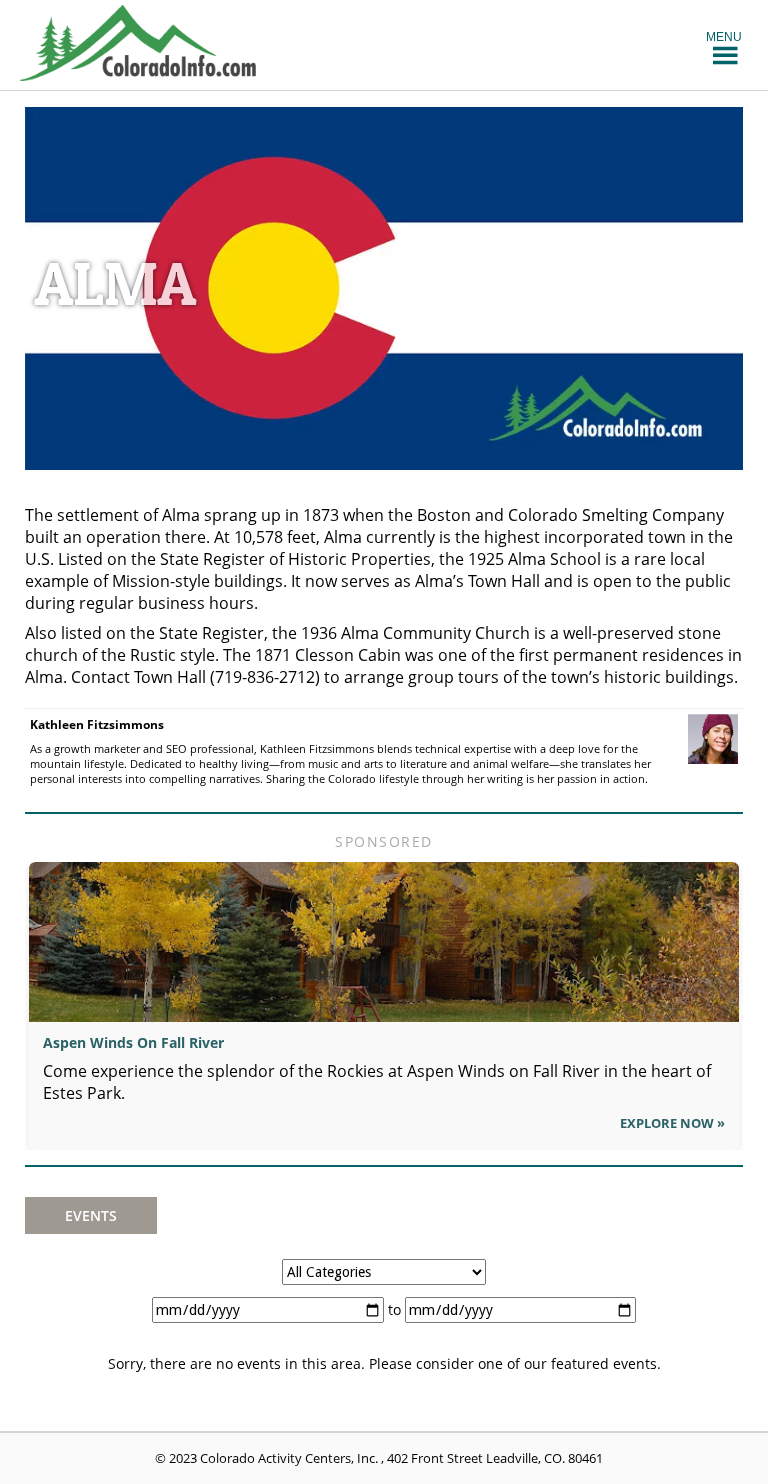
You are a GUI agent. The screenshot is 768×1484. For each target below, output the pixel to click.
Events (91, 1215)
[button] (724, 36)
